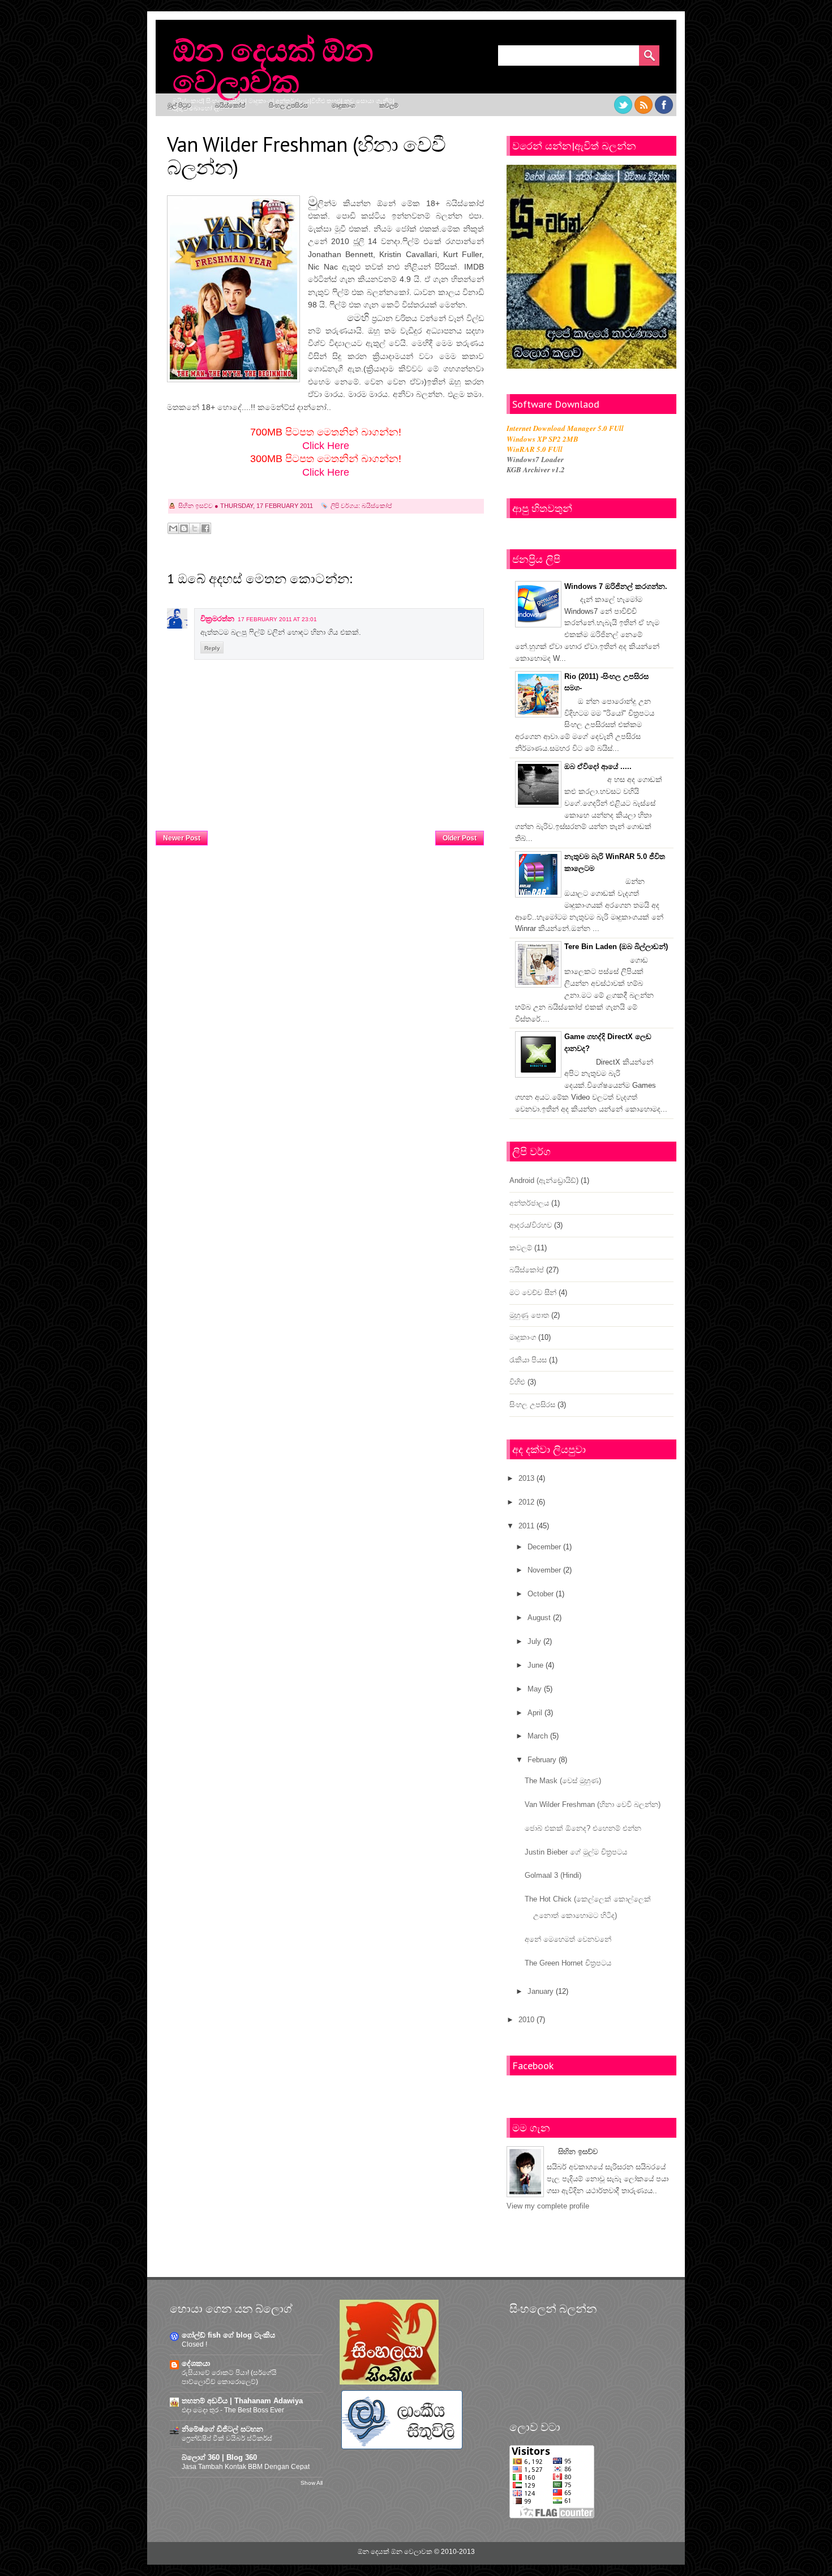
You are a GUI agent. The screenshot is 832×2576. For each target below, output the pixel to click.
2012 (526, 1502)
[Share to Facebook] (205, 528)
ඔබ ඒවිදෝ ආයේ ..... (598, 766)
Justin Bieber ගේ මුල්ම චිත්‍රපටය (576, 1852)
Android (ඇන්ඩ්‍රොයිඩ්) (544, 1180)
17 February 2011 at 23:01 (277, 619)
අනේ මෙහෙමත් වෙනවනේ (568, 1939)
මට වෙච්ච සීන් (533, 1293)
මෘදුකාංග (344, 105)
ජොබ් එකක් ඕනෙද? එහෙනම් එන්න (583, 1828)
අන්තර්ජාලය (529, 1203)
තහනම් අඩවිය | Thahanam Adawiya (242, 2401)
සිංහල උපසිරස (288, 105)
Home (322, 835)
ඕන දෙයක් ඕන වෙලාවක (273, 65)
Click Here (326, 446)
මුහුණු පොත (529, 1315)
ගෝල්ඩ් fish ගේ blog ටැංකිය (228, 2335)
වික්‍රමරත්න (217, 619)
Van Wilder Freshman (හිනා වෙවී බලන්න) (593, 1804)
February (542, 1760)
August (539, 1618)
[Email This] (173, 528)
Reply (212, 648)
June (535, 1665)
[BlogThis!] (184, 528)
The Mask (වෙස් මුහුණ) (563, 1781)
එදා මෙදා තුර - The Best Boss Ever (233, 2410)
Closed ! (194, 2344)
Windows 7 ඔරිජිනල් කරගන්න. (616, 586)
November (544, 1570)
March (538, 1736)
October (541, 1594)
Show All (312, 2483)
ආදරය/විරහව (531, 1225)
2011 (526, 1526)
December (544, 1547)
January (541, 1991)
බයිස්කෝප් (230, 105)
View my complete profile (548, 2206)
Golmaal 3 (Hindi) (553, 1875)
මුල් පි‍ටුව (179, 105)
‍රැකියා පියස (528, 1360)
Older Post (460, 838)
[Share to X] (195, 528)
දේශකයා (196, 2363)
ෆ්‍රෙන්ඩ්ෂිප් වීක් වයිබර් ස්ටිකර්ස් (227, 2438)
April (535, 1713)
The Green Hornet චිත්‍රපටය (568, 1963)
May (535, 1689)
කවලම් (389, 105)
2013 (526, 1478)
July (534, 1641)
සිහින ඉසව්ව (578, 2152)
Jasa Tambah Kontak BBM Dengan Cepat (246, 2467)
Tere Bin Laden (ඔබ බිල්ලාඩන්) (616, 947)
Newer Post (182, 838)
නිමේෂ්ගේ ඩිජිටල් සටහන (222, 2429)
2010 (526, 2020)
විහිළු (517, 1382)
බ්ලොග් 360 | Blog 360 (219, 2457)
